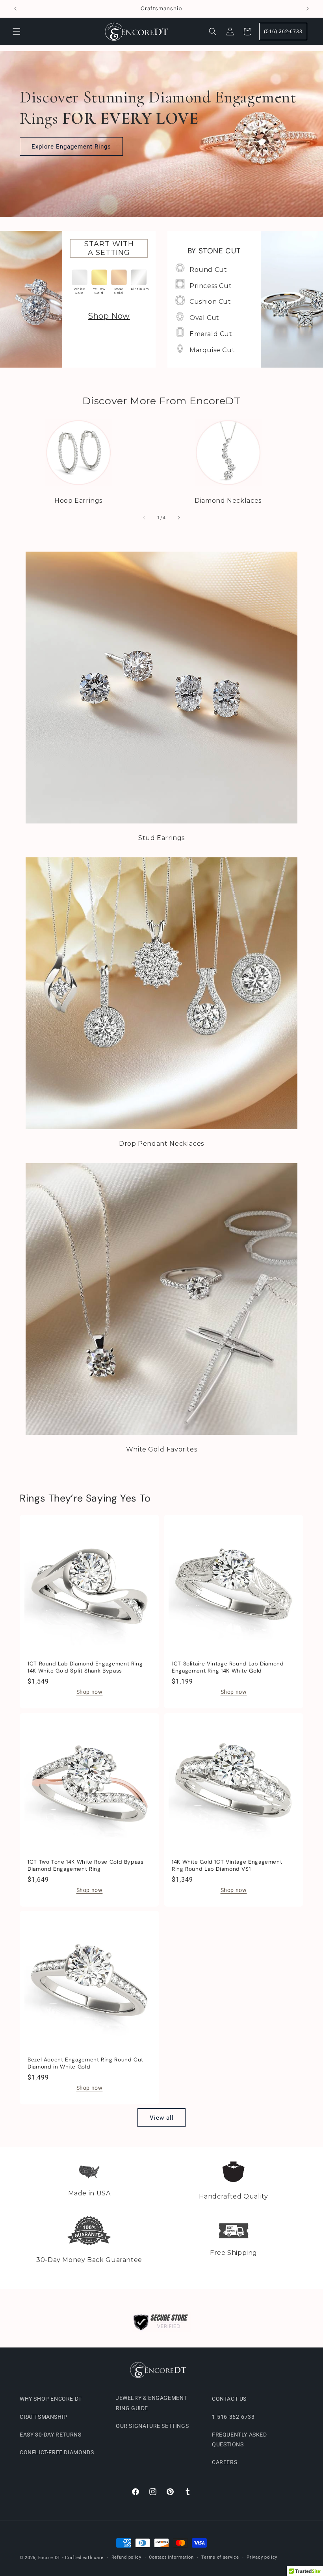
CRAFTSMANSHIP (44, 2417)
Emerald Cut (211, 334)
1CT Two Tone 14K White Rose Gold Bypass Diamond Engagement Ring (86, 1865)
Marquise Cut (212, 350)
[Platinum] (139, 277)
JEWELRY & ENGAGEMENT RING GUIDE (151, 2403)
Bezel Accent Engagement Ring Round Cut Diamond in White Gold (85, 2063)
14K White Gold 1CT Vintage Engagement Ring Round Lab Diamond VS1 (227, 1865)
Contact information (171, 2557)
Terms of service (220, 2557)
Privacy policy (262, 2557)
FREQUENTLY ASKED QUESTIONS (239, 2439)
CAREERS (225, 2462)
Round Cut (208, 270)
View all (162, 2118)
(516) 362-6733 (283, 32)
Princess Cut (211, 286)
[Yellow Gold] (99, 277)
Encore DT (49, 2558)
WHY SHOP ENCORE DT (51, 2399)
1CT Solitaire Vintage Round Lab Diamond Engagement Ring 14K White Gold (228, 1667)
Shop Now (109, 316)
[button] (17, 32)
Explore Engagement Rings (71, 147)
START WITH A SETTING (109, 248)
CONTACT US (229, 2399)
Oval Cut (204, 318)
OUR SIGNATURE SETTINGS (152, 2426)
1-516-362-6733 (233, 2417)
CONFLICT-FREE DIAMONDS (57, 2452)
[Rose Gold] (119, 277)
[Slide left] (144, 518)
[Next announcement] (308, 9)
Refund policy (126, 2557)
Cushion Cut (210, 302)
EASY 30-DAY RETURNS (50, 2435)
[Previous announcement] (15, 9)
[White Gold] (80, 277)
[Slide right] (179, 518)
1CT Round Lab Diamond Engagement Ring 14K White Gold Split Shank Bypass (85, 1667)
